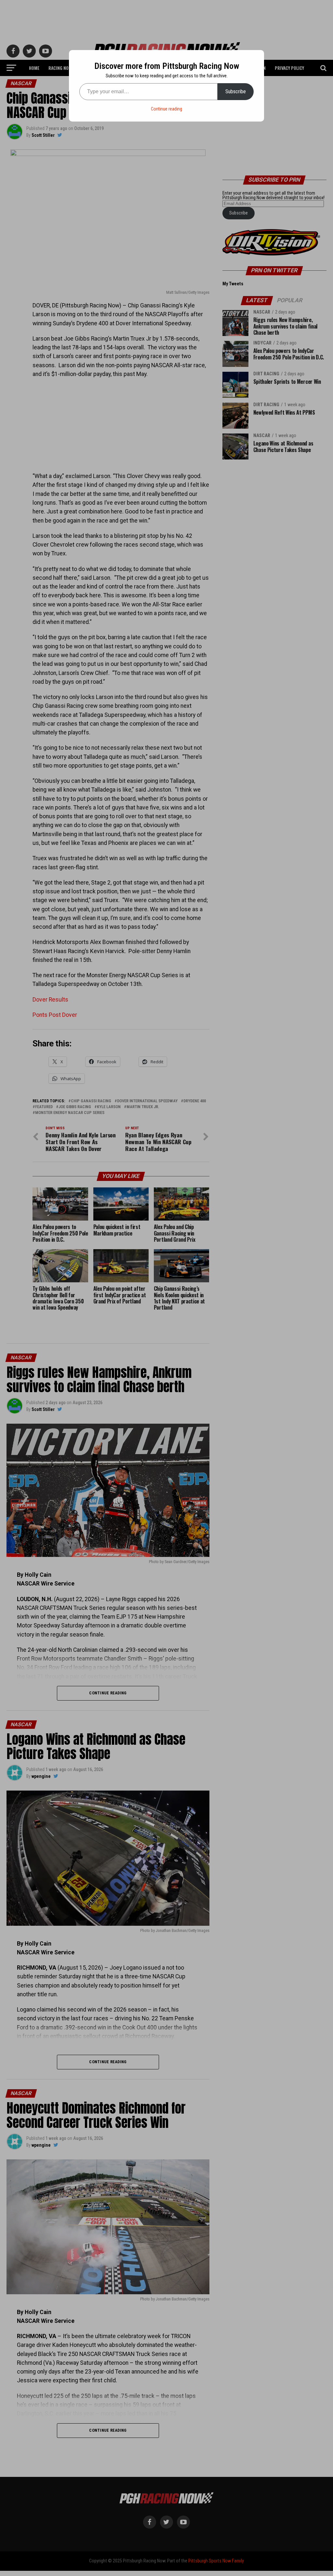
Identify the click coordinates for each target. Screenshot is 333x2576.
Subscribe (236, 91)
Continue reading (166, 109)
